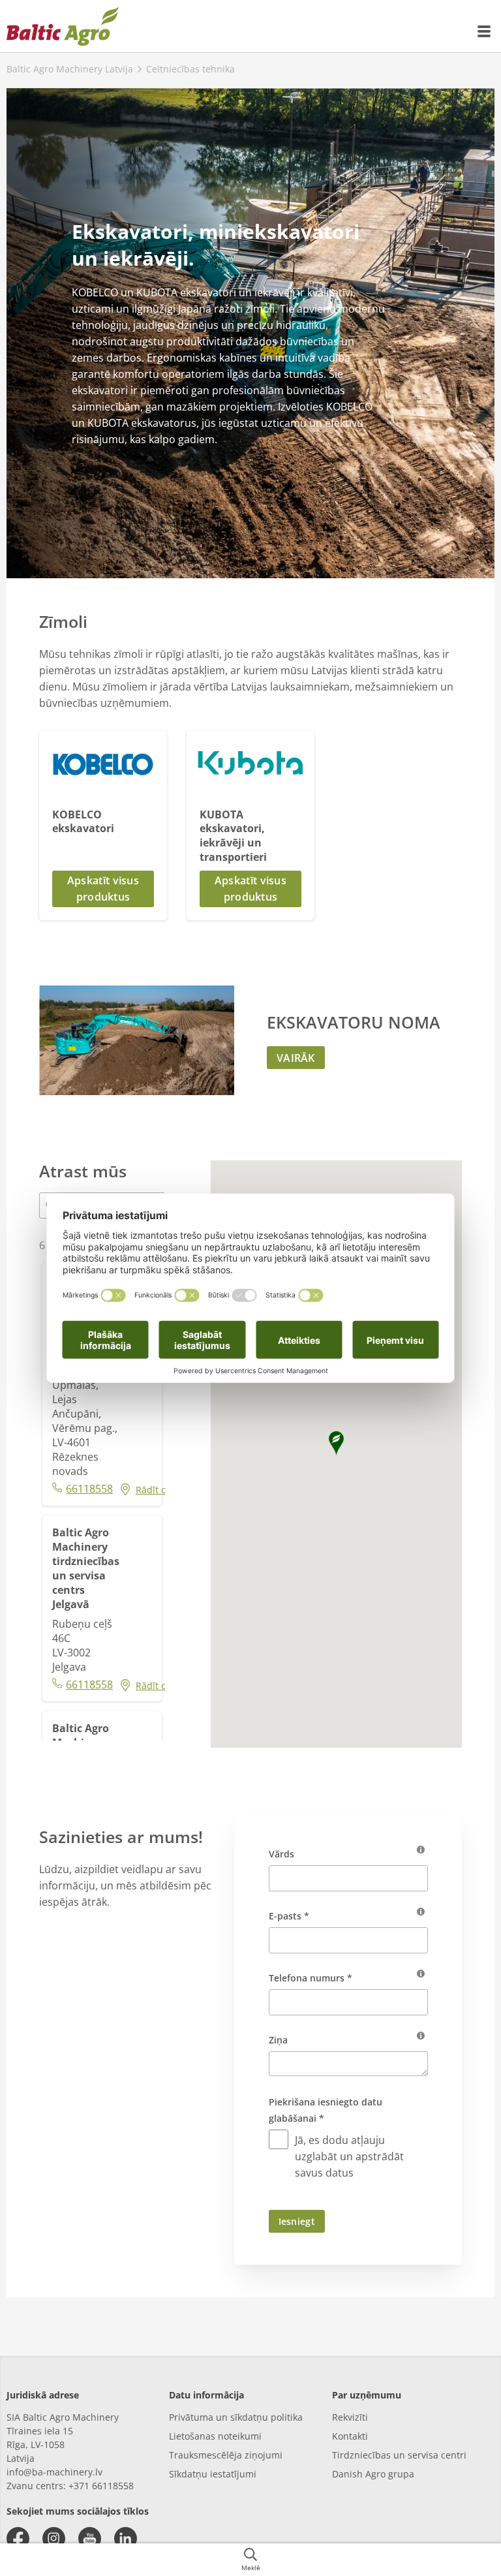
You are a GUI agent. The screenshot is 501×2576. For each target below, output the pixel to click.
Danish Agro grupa (373, 2474)
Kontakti (350, 2436)
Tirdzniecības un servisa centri (399, 2455)
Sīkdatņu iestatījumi (213, 2474)
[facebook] (18, 2538)
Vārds (281, 1854)
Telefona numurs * (311, 1978)
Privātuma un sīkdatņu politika (236, 2417)
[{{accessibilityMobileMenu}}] (485, 31)
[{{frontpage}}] (63, 26)
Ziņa (278, 2040)
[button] (103, 889)
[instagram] (54, 2538)
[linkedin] (126, 2538)
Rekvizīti (350, 2417)
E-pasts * (289, 1916)
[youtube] (90, 2538)
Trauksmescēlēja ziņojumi (226, 2455)
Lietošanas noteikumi (215, 2436)
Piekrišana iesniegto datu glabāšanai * (326, 2110)
